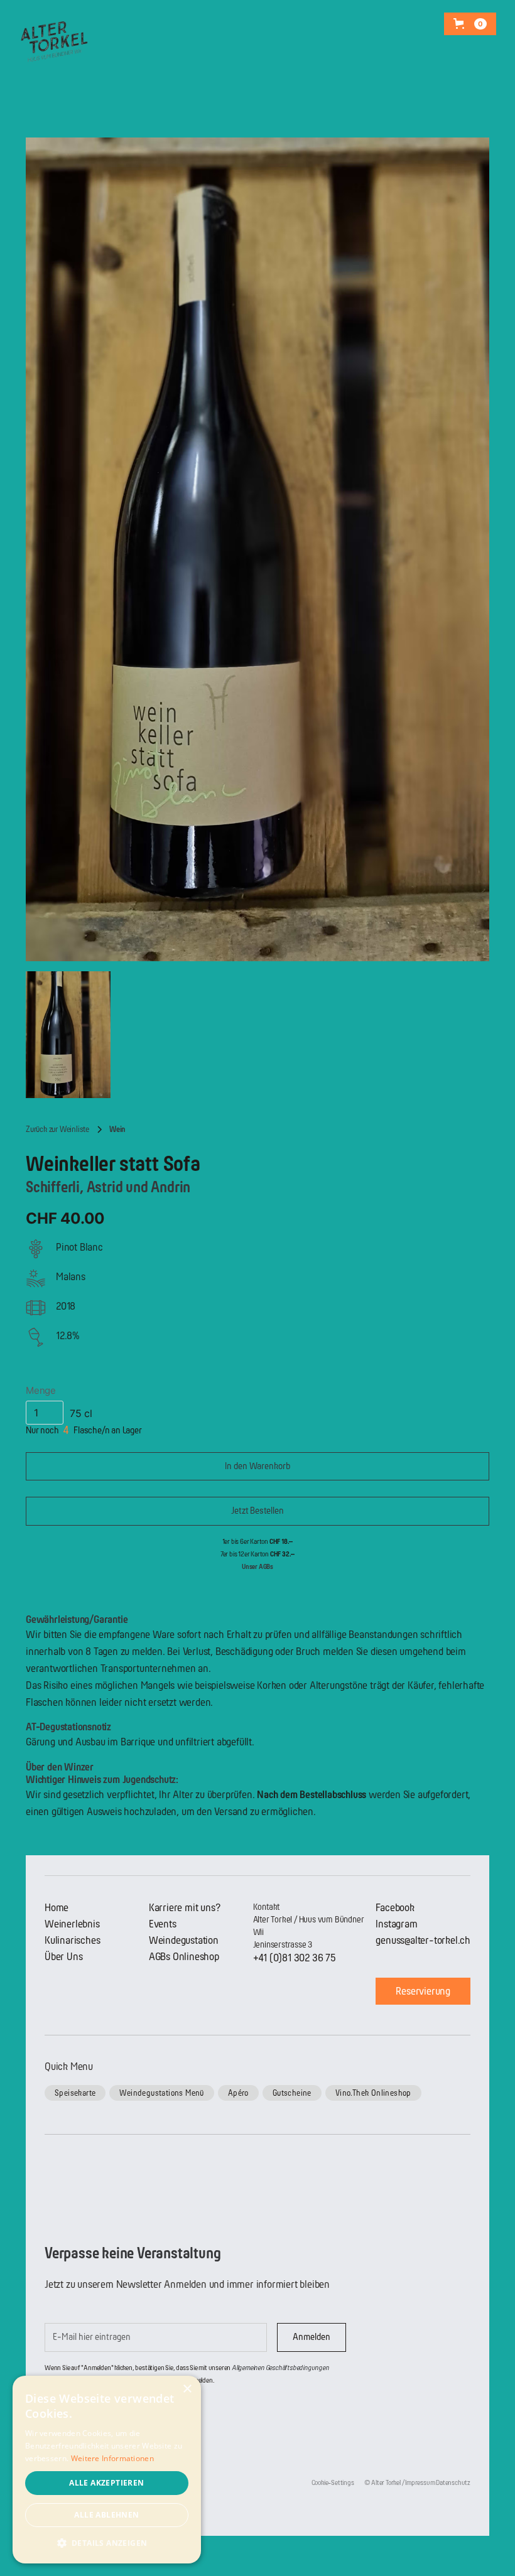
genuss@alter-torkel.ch (423, 1940)
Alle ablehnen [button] (106, 2515)
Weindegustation (184, 1940)
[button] (470, 24)
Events (163, 1924)
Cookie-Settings (333, 2483)
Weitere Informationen (112, 2458)
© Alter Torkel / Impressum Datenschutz (417, 2483)
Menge (41, 1390)
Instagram (396, 1924)
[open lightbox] (257, 549)
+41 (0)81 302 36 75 (295, 1958)
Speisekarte (75, 2093)
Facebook (395, 1908)
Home (57, 1908)
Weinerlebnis (72, 1924)
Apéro (238, 2093)
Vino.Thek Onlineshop (373, 2093)
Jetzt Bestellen (257, 1511)
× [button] (187, 2389)
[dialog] (107, 2470)
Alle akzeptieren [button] (106, 2483)
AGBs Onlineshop (184, 1957)
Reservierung (423, 1991)
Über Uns (63, 1957)
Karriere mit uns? (185, 1908)
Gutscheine (292, 2093)
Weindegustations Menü (161, 2093)
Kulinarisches (72, 1940)
